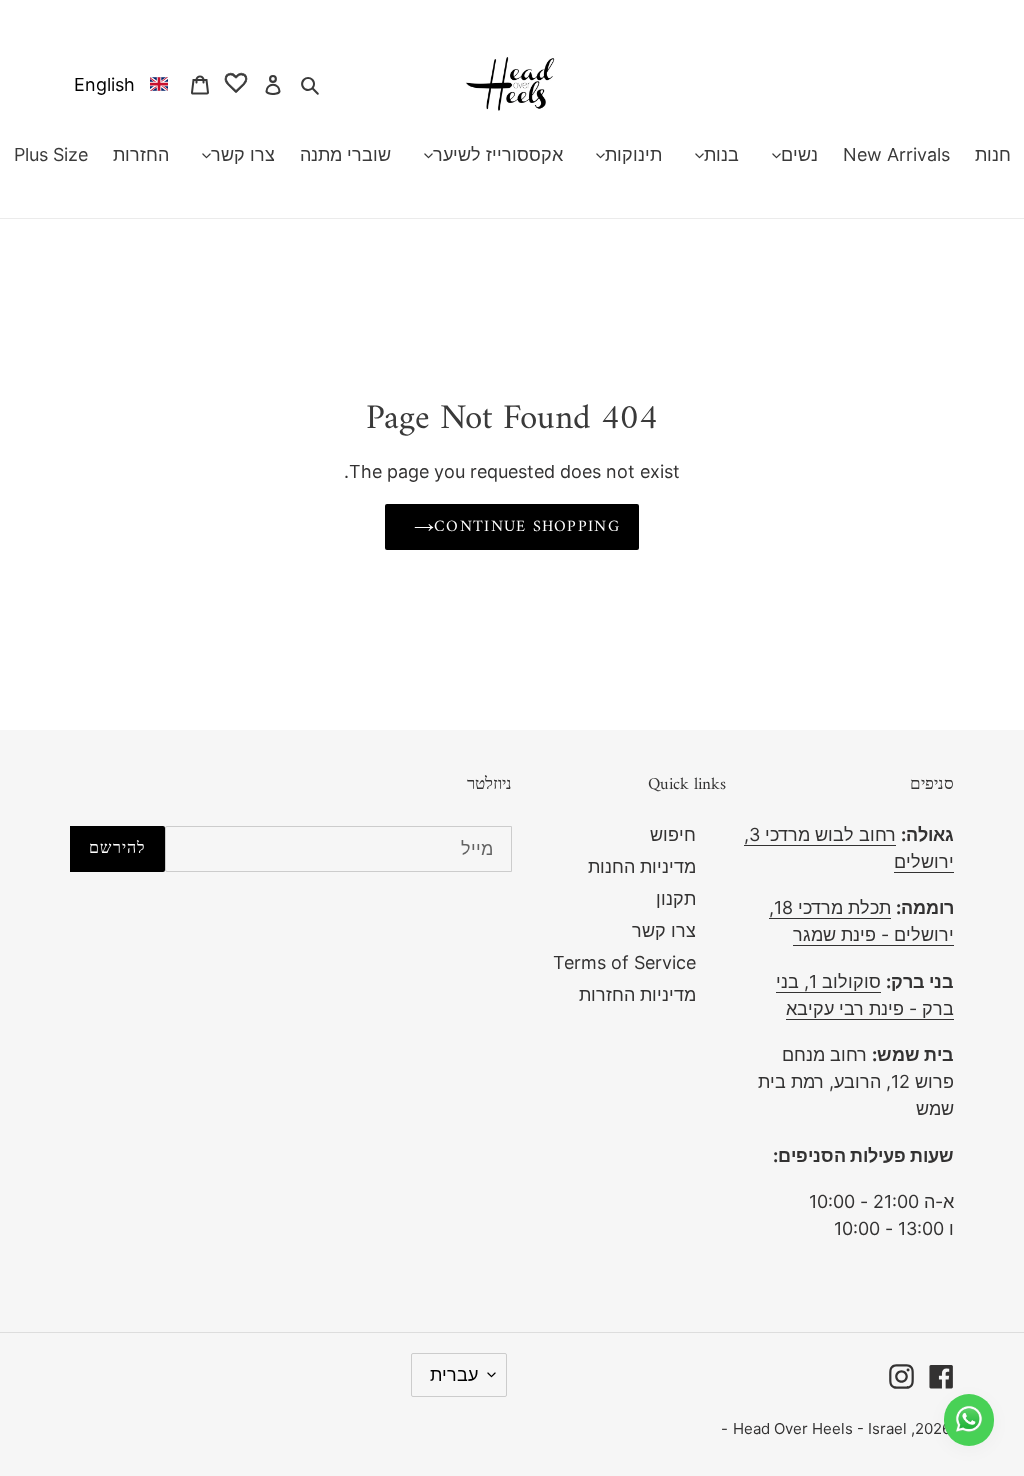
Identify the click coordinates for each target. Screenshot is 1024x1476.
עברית (454, 1374)
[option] (117, 83)
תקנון (676, 898)
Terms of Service (624, 962)
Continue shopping (527, 527)
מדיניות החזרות (637, 994)
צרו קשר (664, 930)
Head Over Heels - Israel (820, 1428)
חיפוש (673, 834)
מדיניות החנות (642, 866)
